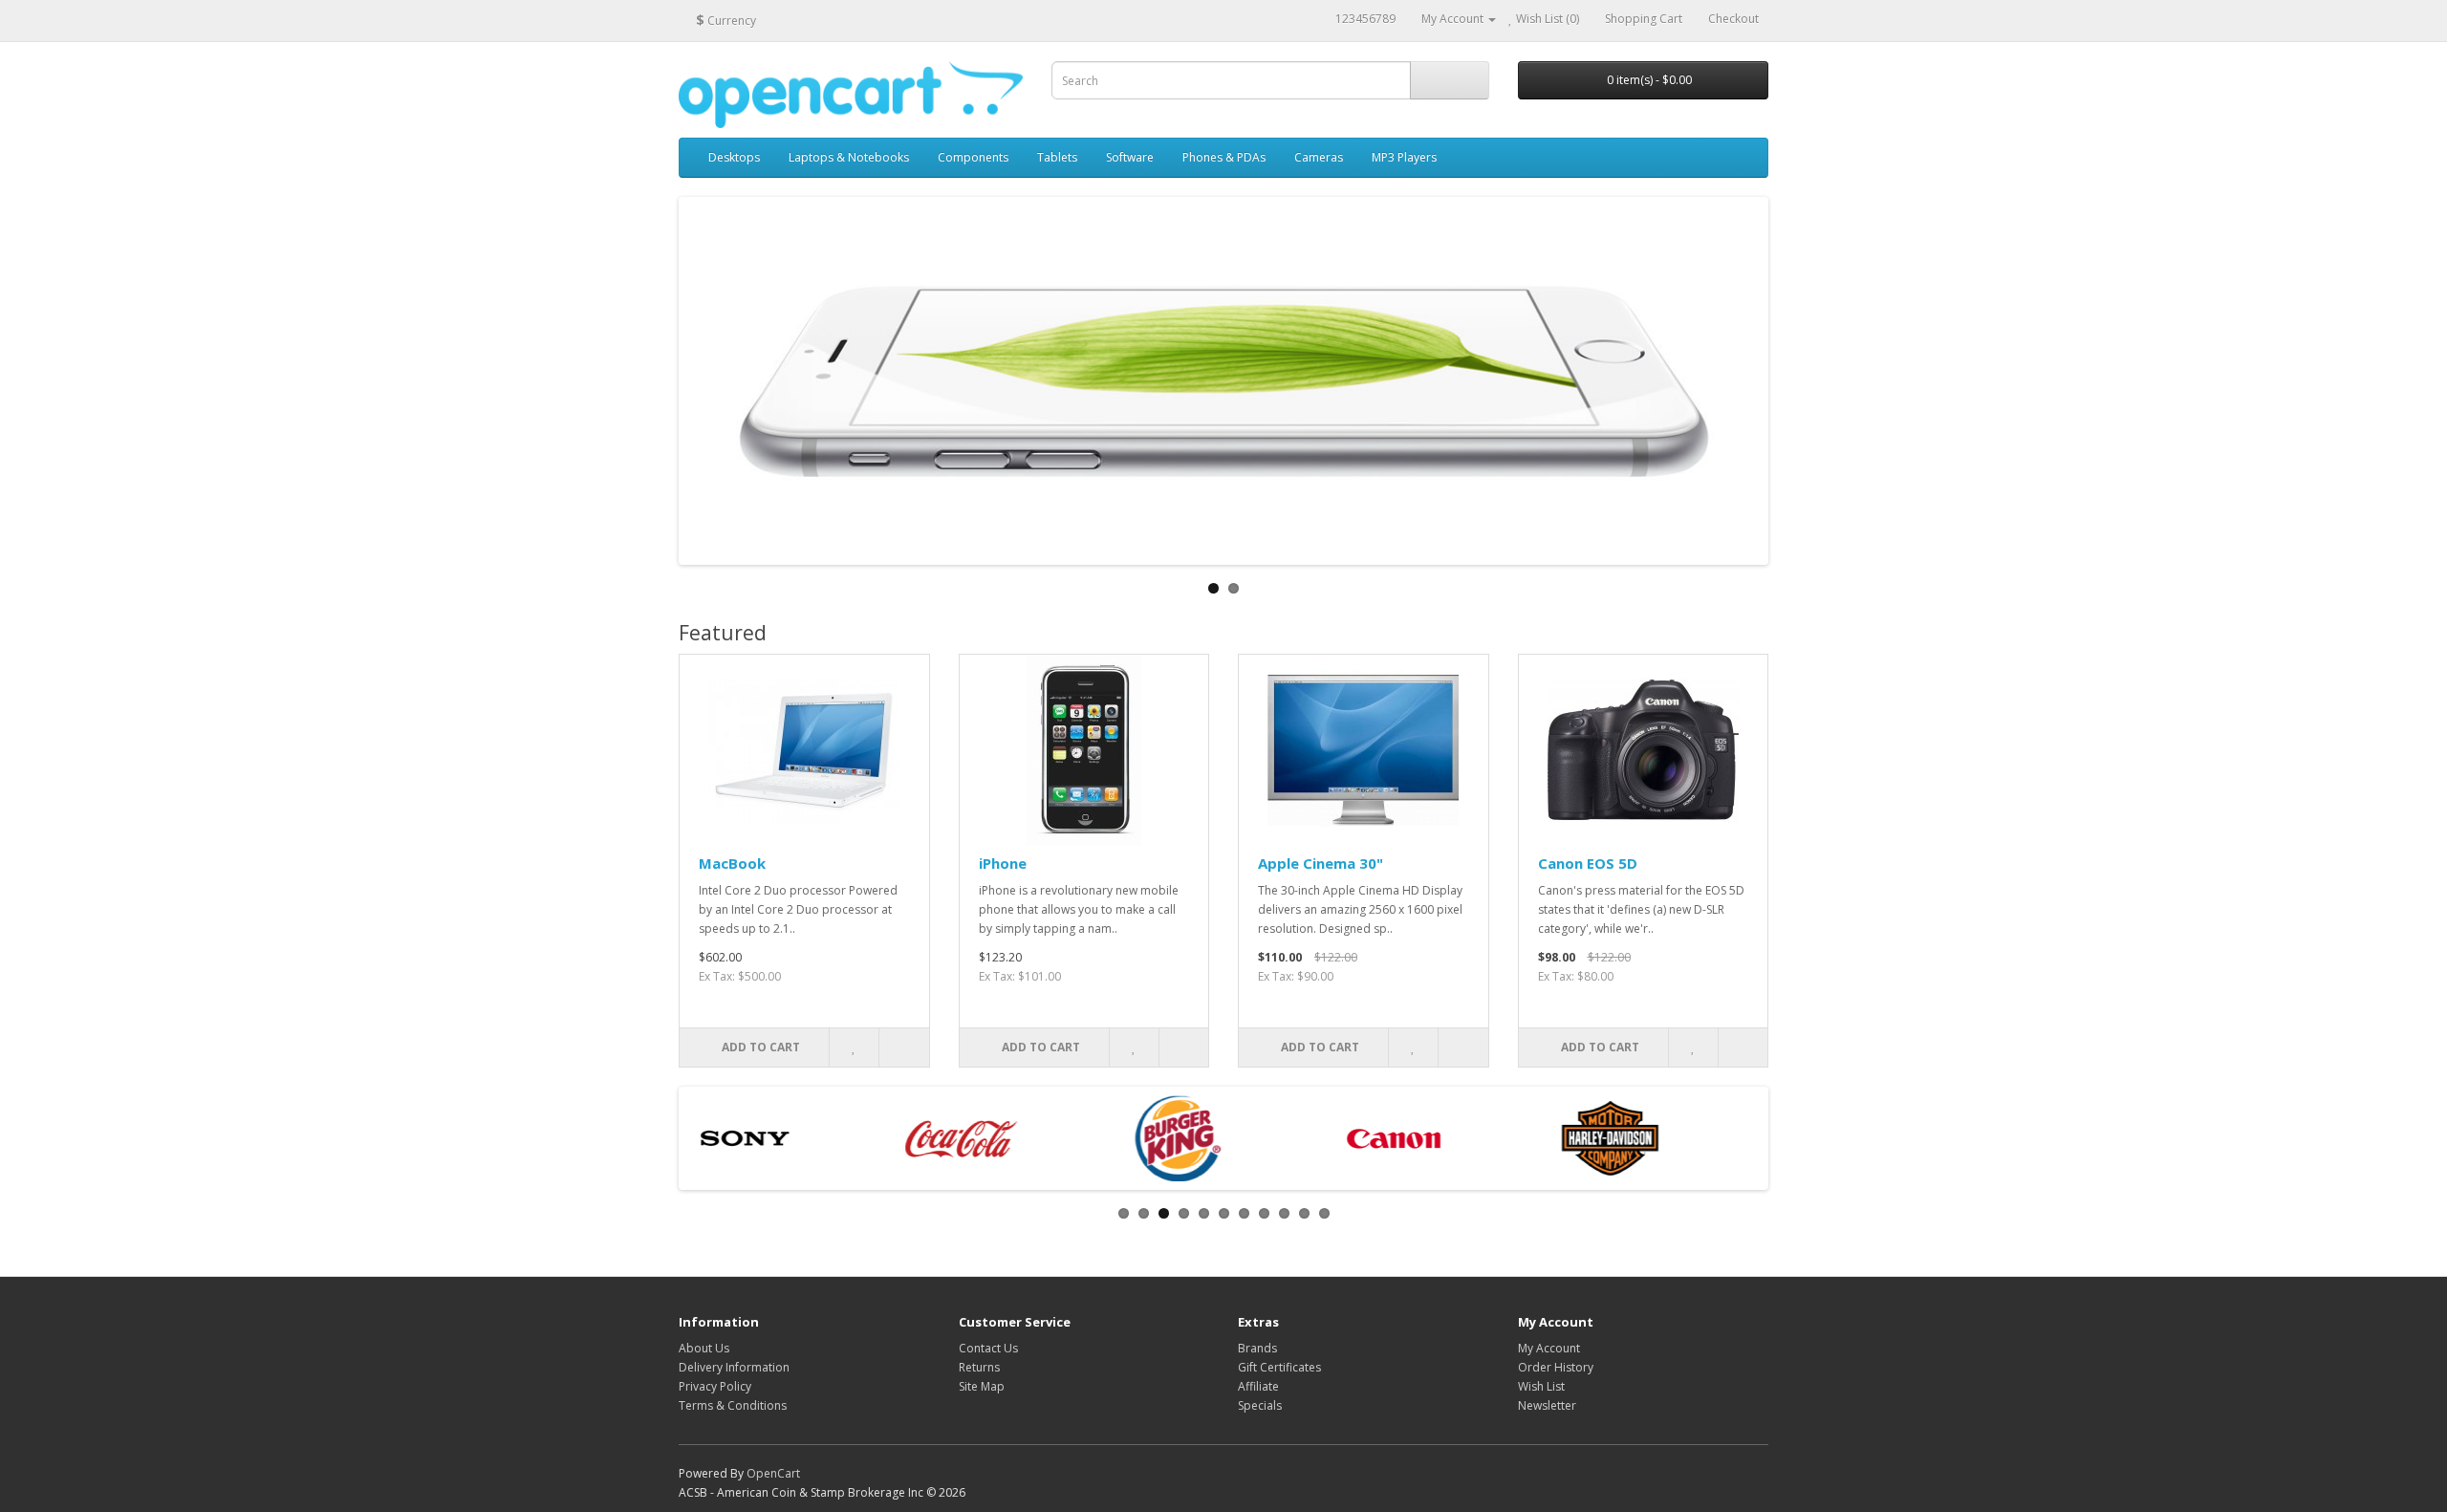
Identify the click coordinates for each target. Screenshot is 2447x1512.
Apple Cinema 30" (1321, 863)
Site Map (982, 1386)
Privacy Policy (715, 1386)
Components (973, 157)
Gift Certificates (1279, 1367)
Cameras (1319, 157)
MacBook (732, 863)
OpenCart (773, 1473)
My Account (1549, 1348)
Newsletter (1547, 1405)
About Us (704, 1348)
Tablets (1057, 157)
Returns (979, 1367)
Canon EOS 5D (1588, 863)
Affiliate (1258, 1386)
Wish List (1541, 1386)
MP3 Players (1404, 157)
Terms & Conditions (733, 1405)
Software (1130, 157)
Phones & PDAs (1224, 157)
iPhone (1003, 863)
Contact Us (988, 1348)
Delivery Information (734, 1367)
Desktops (734, 157)
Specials (1260, 1405)
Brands (1257, 1348)
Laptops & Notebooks (849, 157)
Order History (1556, 1367)
